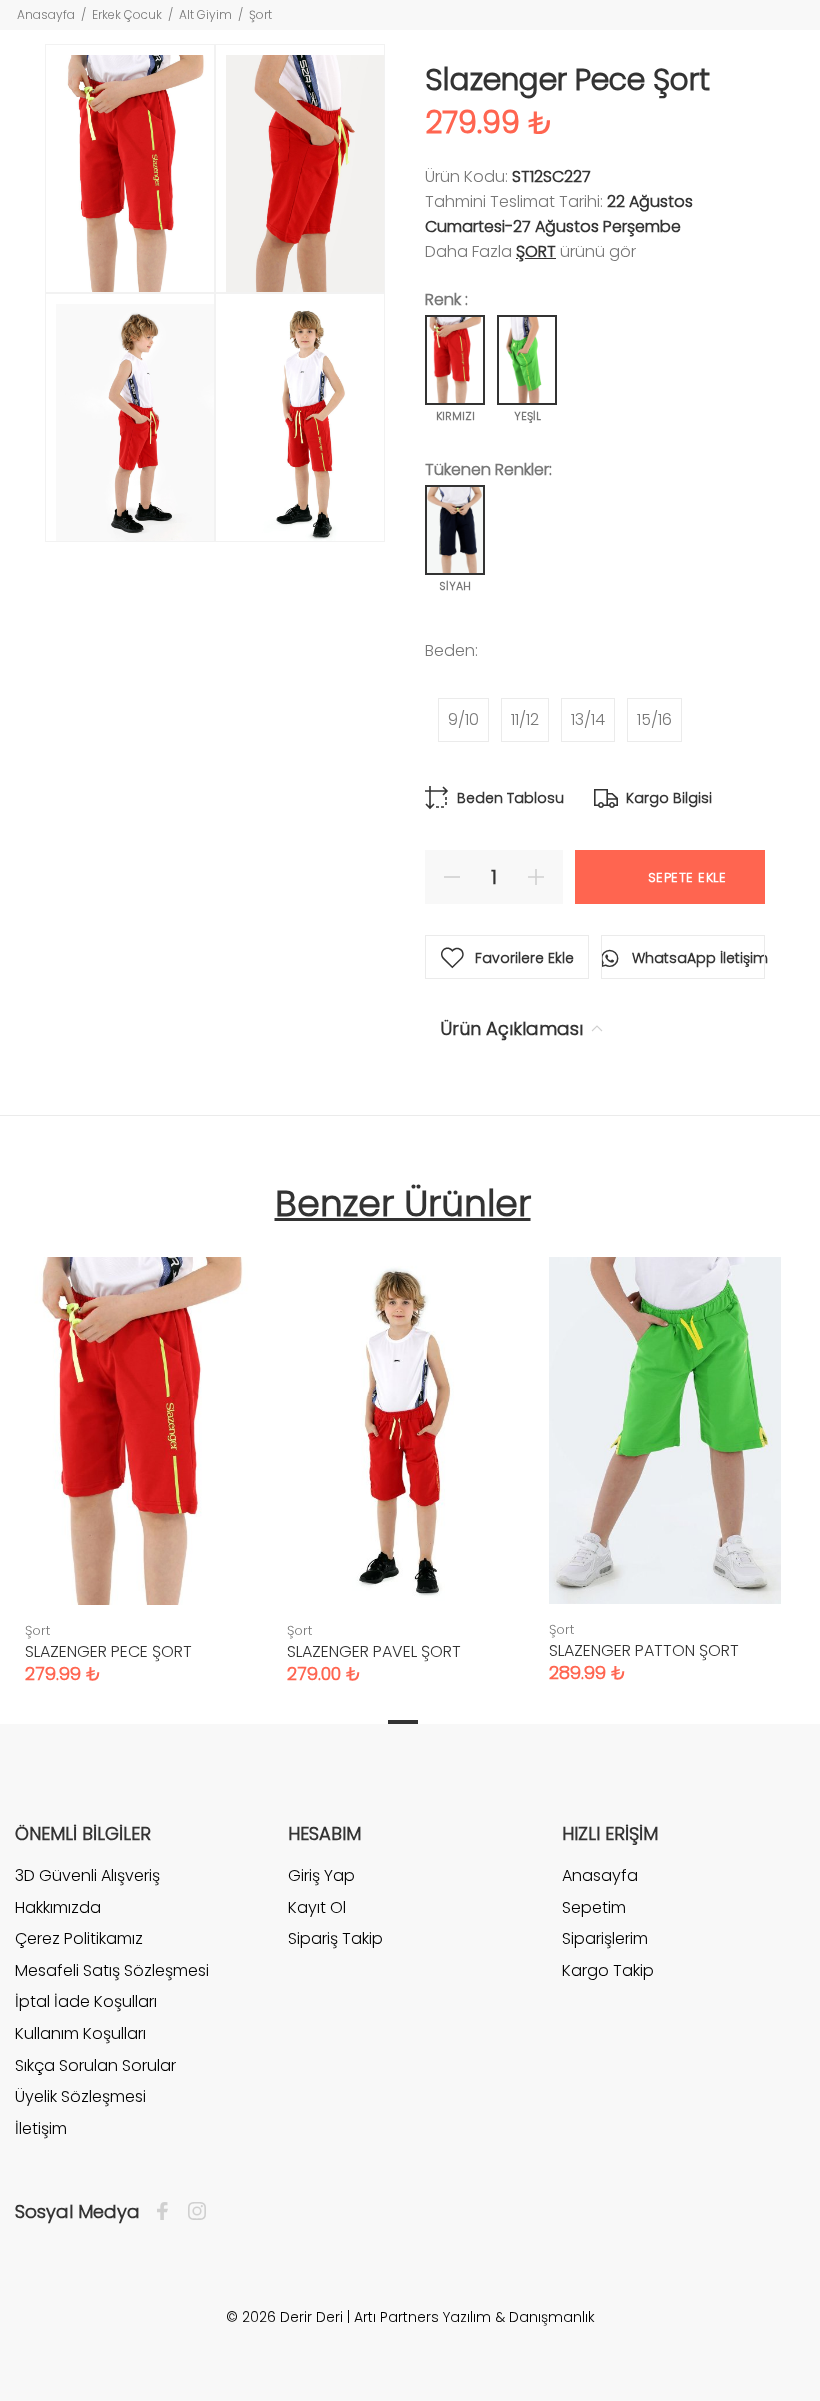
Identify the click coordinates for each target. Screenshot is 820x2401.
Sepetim (594, 1907)
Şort (260, 14)
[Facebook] (167, 2212)
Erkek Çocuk (127, 14)
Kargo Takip (608, 1970)
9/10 (463, 719)
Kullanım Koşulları (80, 2033)
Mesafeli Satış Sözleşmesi (112, 1970)
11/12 (525, 719)
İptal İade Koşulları (86, 2001)
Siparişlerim (605, 1938)
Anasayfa (46, 14)
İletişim (41, 2128)
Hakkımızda (58, 1907)
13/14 (588, 719)
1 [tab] (403, 1722)
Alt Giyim (205, 14)
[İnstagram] (192, 2212)
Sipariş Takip (335, 1938)
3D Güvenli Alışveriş (87, 1876)
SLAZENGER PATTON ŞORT (644, 1650)
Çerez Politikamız (79, 1938)
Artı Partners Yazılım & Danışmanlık (474, 2317)
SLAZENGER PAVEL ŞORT (374, 1651)
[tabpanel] (141, 1450)
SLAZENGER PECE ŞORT (108, 1651)
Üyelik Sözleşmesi (80, 2096)
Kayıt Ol (317, 1907)
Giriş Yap (321, 1876)
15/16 (654, 719)
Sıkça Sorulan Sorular (95, 2065)
